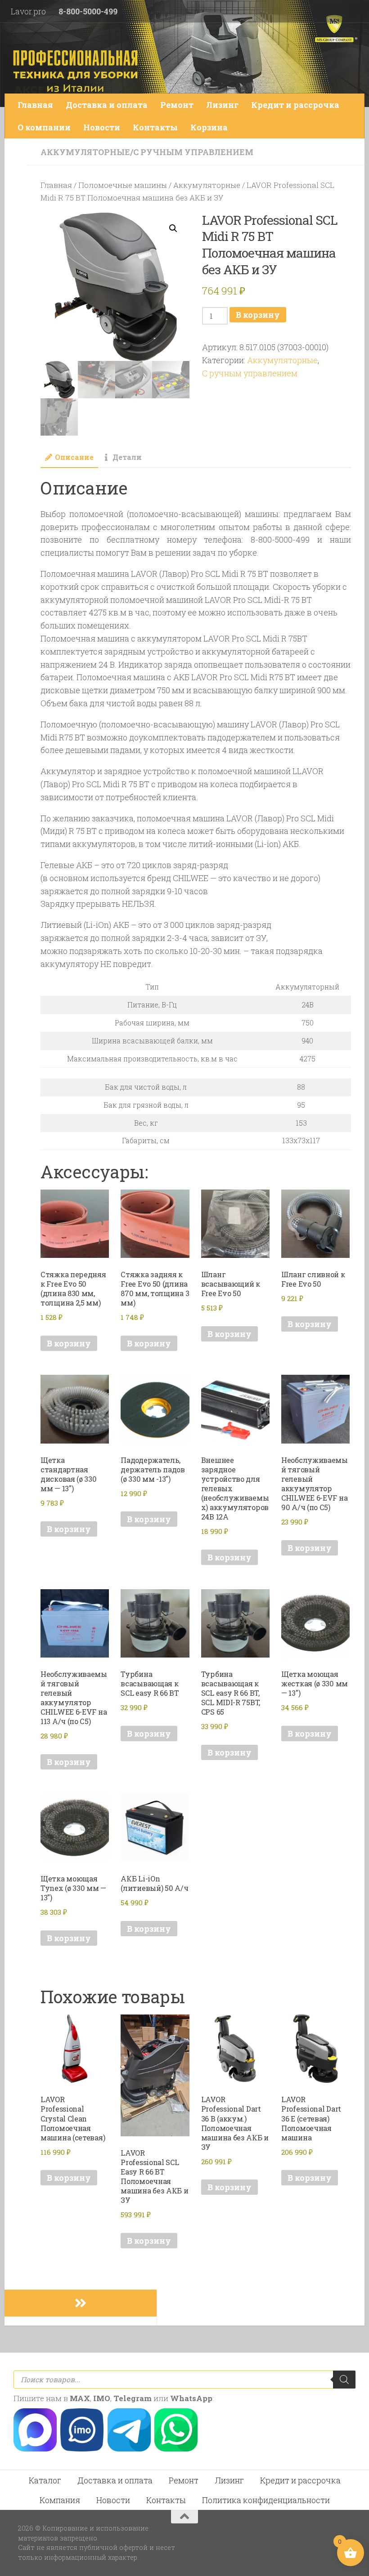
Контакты (155, 127)
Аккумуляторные (85, 152)
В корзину (258, 315)
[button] (173, 228)
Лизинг (222, 105)
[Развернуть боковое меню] (81, 2303)
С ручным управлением (193, 152)
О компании (44, 127)
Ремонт (177, 105)
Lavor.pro (28, 11)
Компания (60, 2500)
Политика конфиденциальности (266, 2500)
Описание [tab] (74, 457)
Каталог (45, 2480)
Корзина (209, 127)
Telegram (133, 2398)
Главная (35, 105)
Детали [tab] (127, 457)
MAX (80, 2398)
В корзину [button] (69, 1343)
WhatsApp (191, 2398)
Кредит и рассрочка (295, 105)
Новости (102, 127)
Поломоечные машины (123, 185)
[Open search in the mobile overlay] (184, 2380)
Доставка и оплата (107, 105)
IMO (102, 2398)
